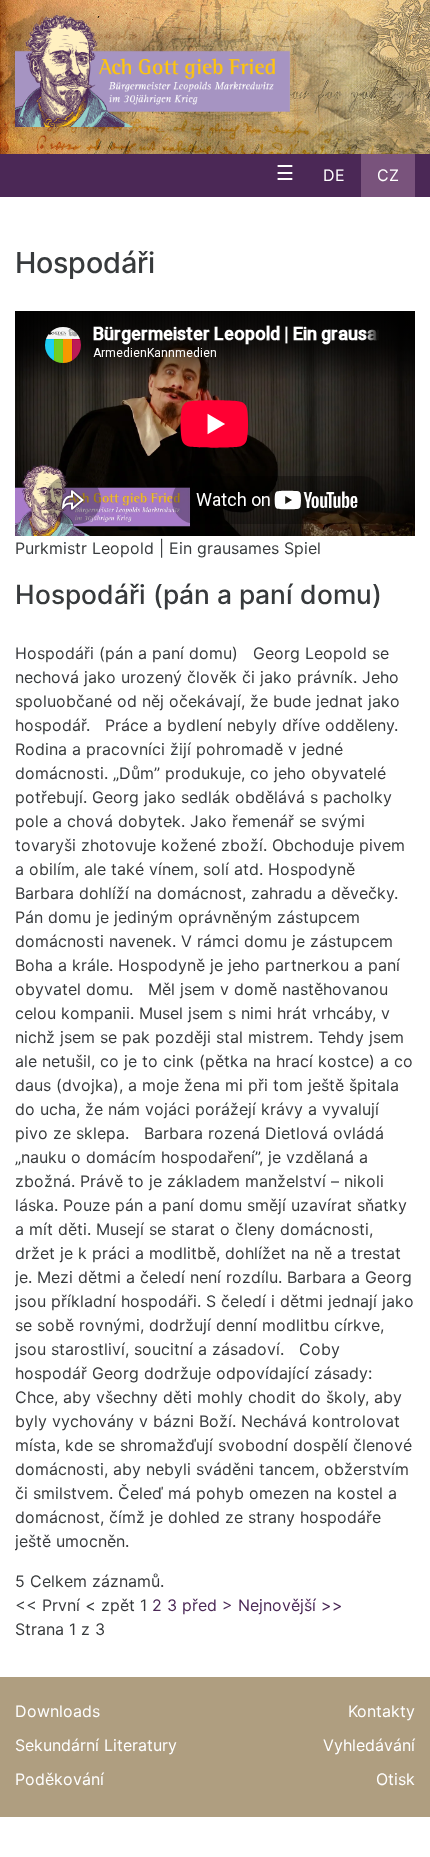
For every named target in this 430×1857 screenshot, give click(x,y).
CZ (388, 175)
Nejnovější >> (290, 1605)
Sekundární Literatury (96, 1745)
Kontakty (381, 1711)
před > (207, 1605)
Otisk (395, 1779)
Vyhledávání (369, 1745)
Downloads (57, 1711)
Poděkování (59, 1779)
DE (334, 175)
